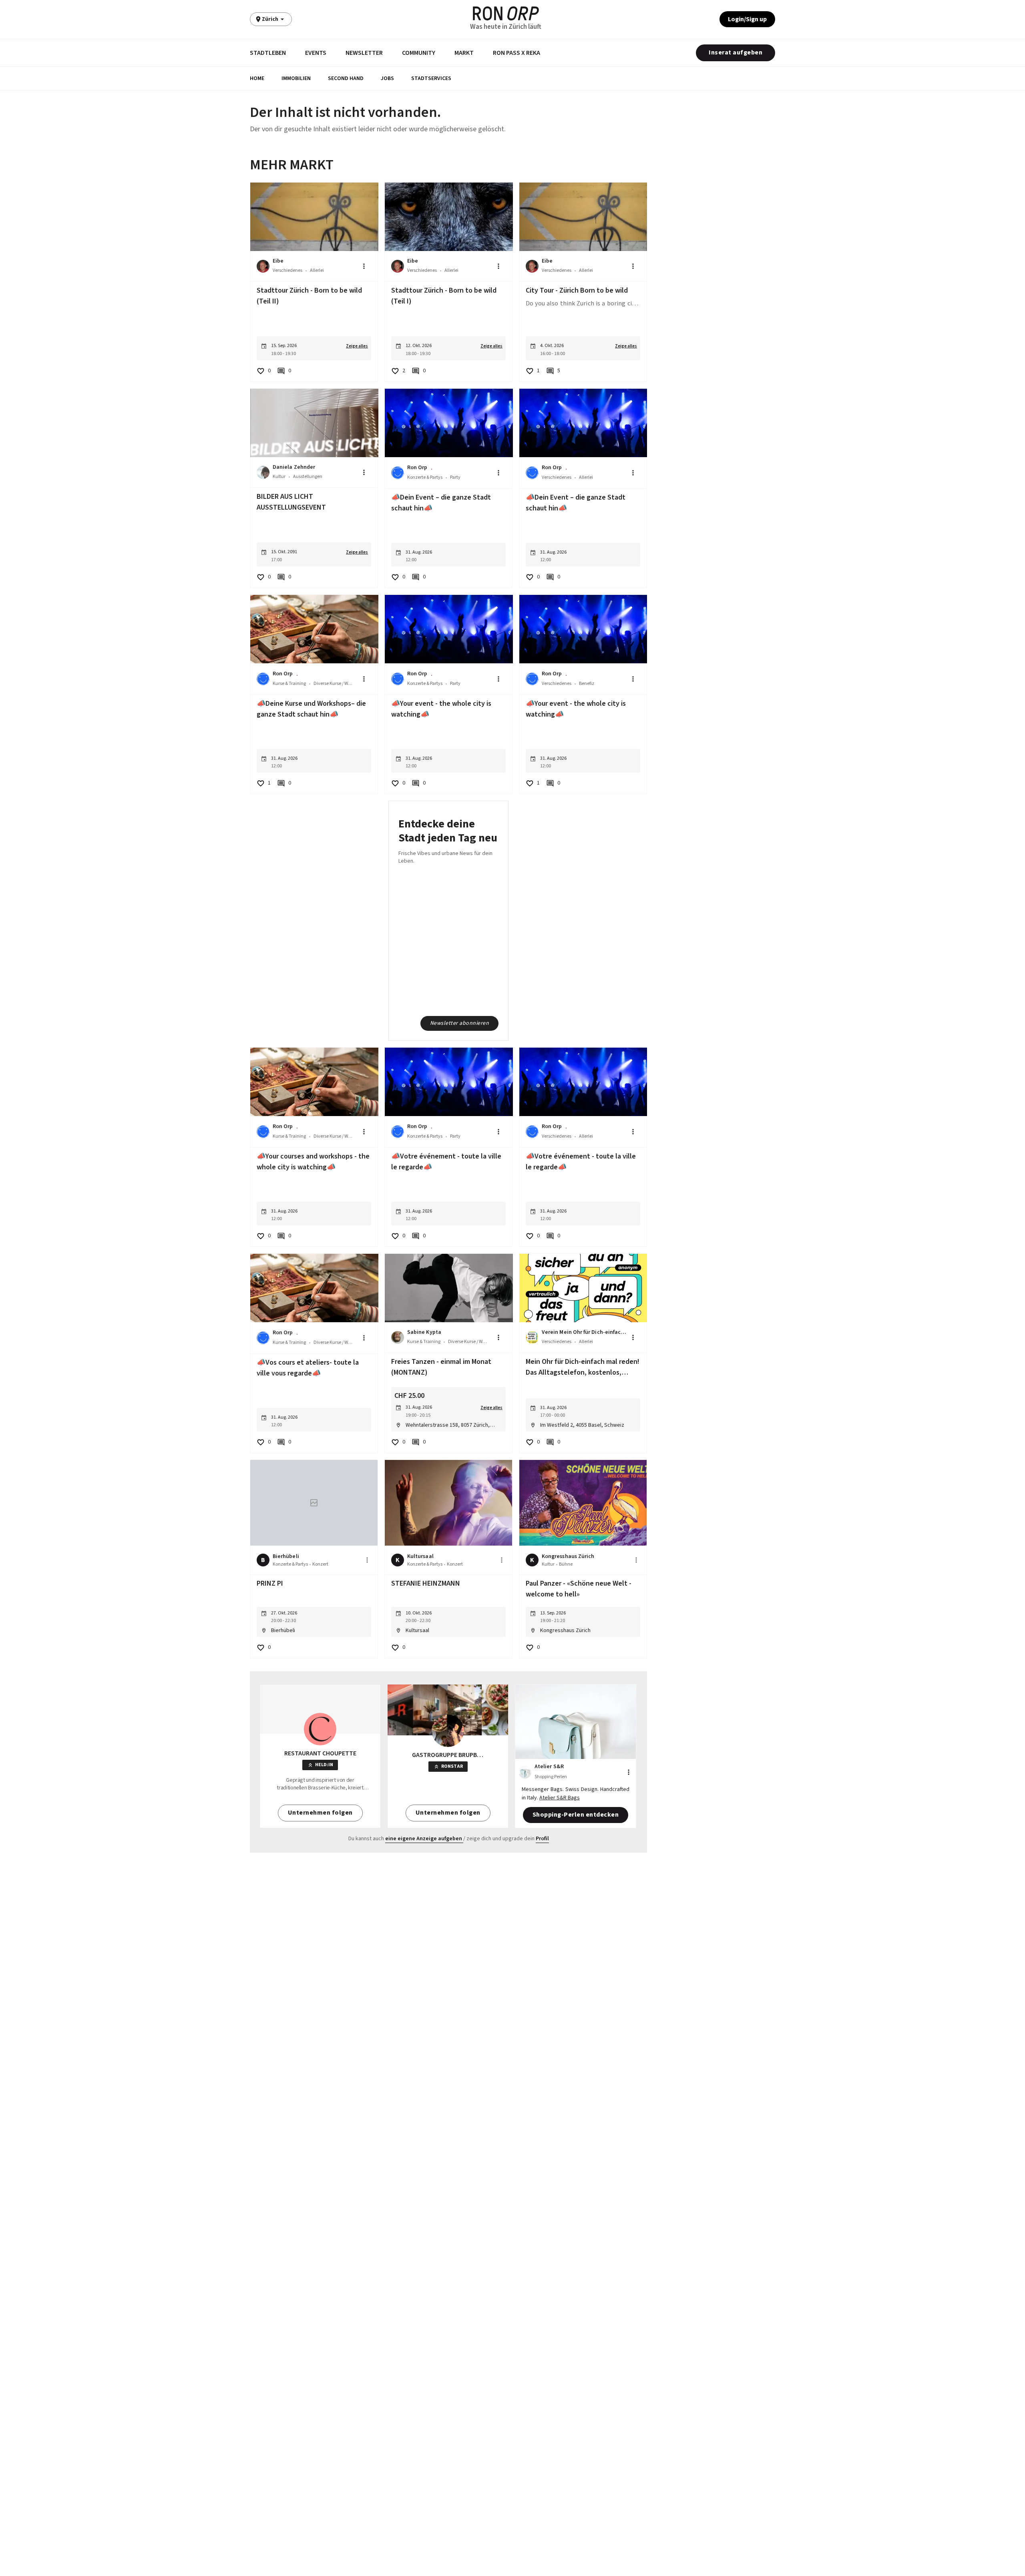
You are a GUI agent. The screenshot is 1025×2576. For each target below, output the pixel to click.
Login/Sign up (747, 19)
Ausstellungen (308, 477)
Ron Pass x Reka (517, 53)
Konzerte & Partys (425, 477)
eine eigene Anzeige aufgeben (424, 1839)
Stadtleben (268, 53)
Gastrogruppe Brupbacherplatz (448, 1755)
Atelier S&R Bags (560, 1798)
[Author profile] (263, 266)
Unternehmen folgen (320, 1813)
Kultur (279, 477)
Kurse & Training (289, 684)
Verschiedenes (287, 270)
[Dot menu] (364, 266)
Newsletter (364, 53)
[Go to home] (506, 13)
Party (455, 477)
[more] (367, 1560)
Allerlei (317, 270)
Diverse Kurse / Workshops (334, 684)
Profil (542, 1839)
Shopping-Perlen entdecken (576, 1815)
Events (316, 53)
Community (419, 53)
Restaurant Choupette (320, 1753)
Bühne (566, 1564)
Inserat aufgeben (736, 52)
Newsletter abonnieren (460, 1023)
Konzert (320, 1564)
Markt (464, 53)
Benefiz (587, 684)
